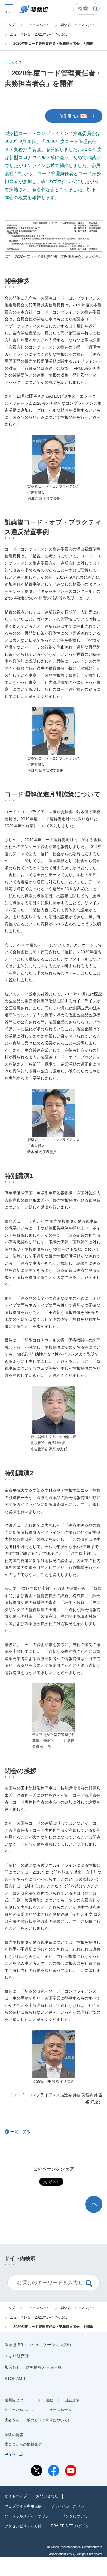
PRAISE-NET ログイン (70, 2526)
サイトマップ (16, 2496)
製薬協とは (14, 2400)
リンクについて (75, 2516)
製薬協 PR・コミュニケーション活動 (38, 2345)
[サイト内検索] (86, 9)
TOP (99, 2198)
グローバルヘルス (19, 2410)
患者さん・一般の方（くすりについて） (38, 2420)
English (11, 2453)
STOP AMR (15, 2379)
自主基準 (72, 2400)
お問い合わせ (47, 2496)
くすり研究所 (17, 2356)
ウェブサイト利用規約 (23, 2506)
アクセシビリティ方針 (23, 2526)
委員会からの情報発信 (23, 2444)
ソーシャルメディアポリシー (29, 2516)
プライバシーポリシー (69, 2506)
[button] (9, 8)
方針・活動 (44, 2400)
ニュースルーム (59, 2410)
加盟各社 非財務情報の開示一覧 (33, 2367)
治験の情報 (14, 2435)
